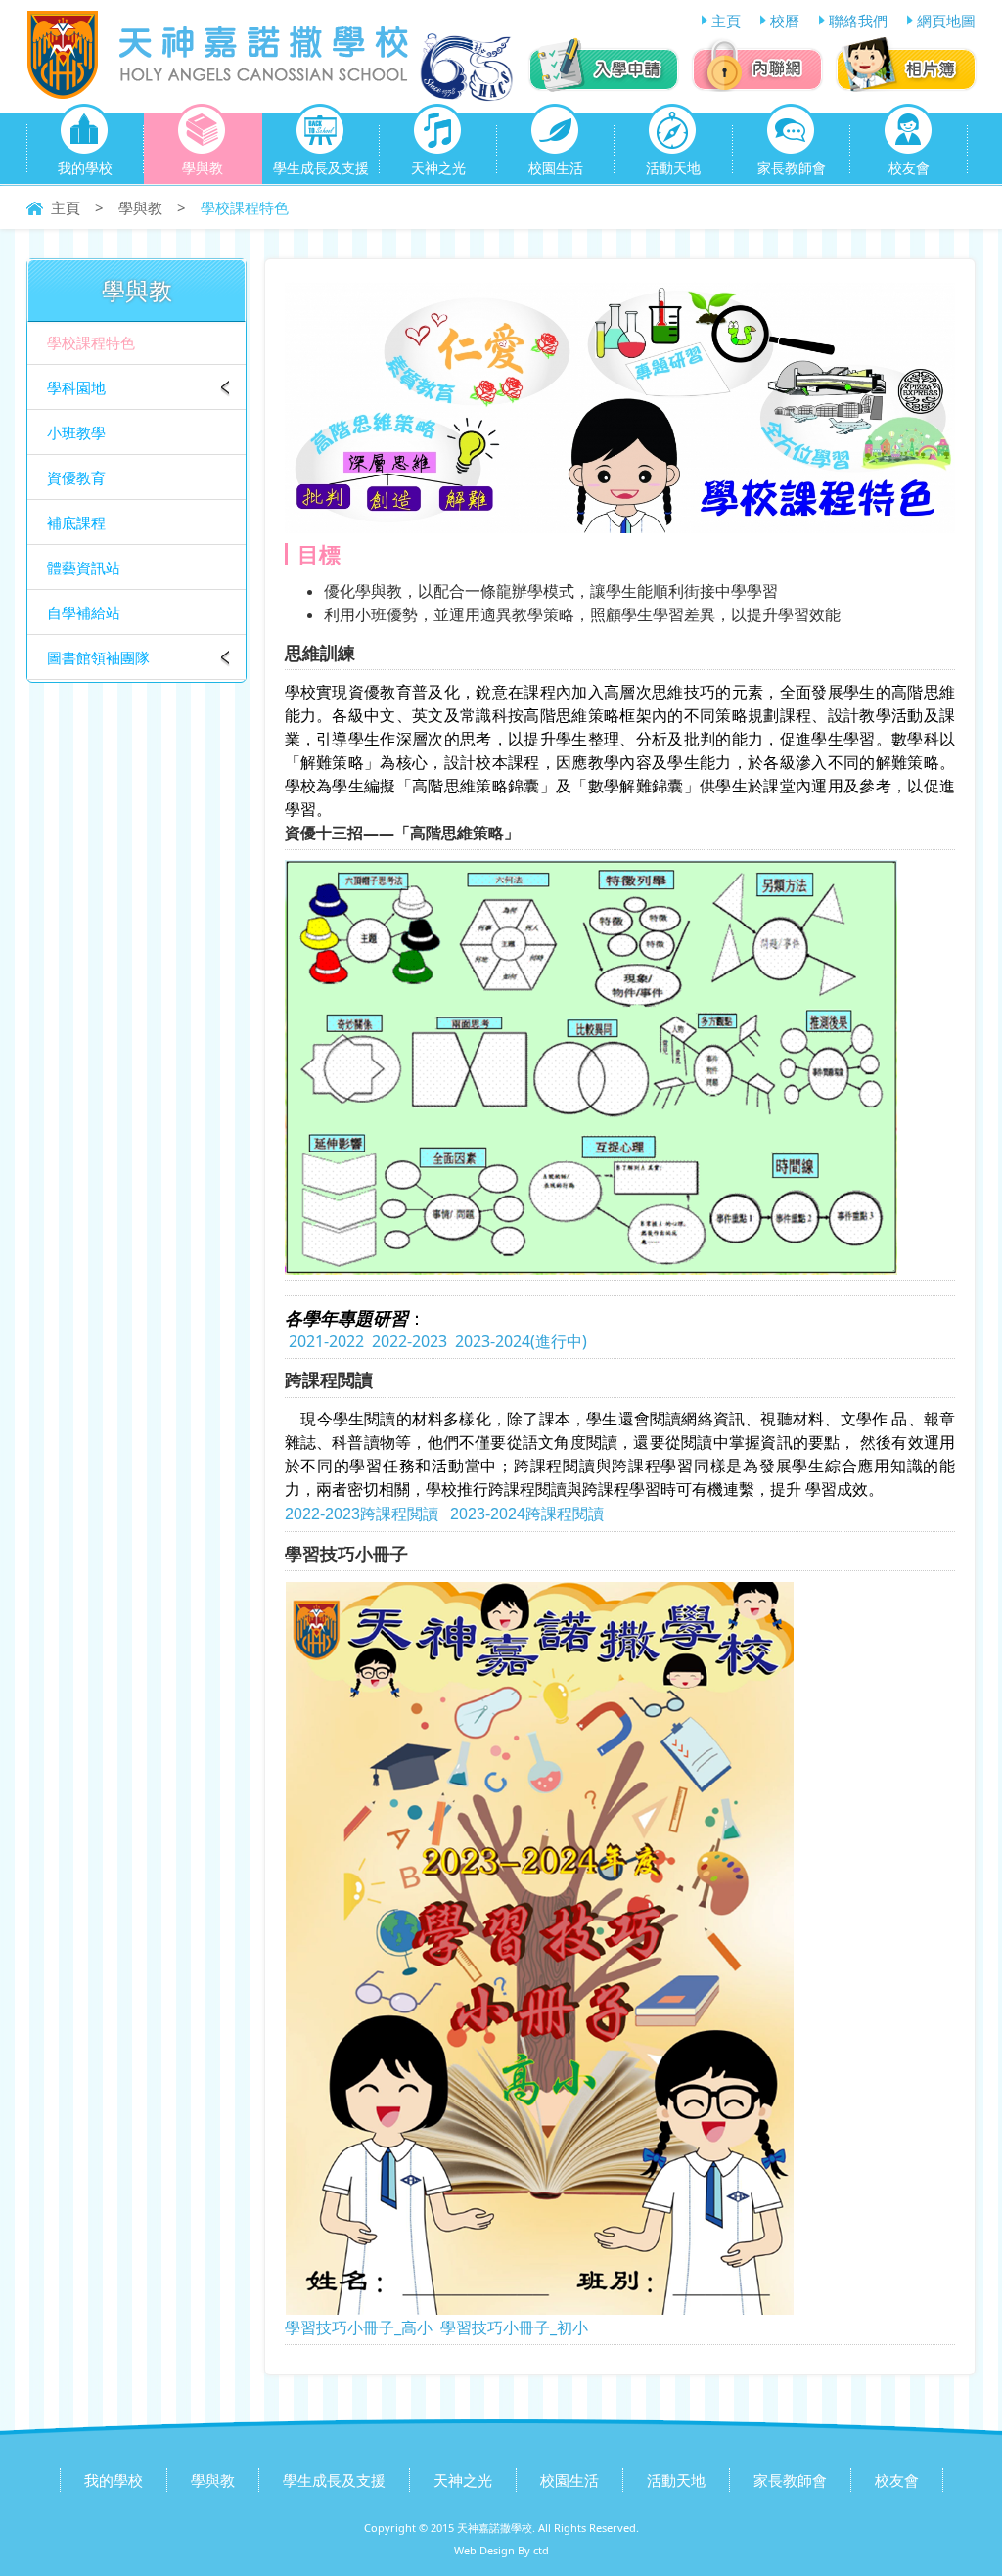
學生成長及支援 (321, 168)
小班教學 (76, 432)
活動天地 (673, 168)
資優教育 (76, 477)
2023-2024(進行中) (521, 1341)
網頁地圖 (946, 21)
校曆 (785, 21)
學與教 (203, 168)
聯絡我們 (858, 21)
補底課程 (76, 522)
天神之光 (438, 168)
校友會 (909, 168)
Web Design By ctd (501, 2550)
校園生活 (556, 168)
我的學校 (85, 168)
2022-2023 (410, 1341)
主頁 (726, 21)
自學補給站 (84, 612)
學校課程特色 (91, 342)
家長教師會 (792, 168)
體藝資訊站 (84, 567)
